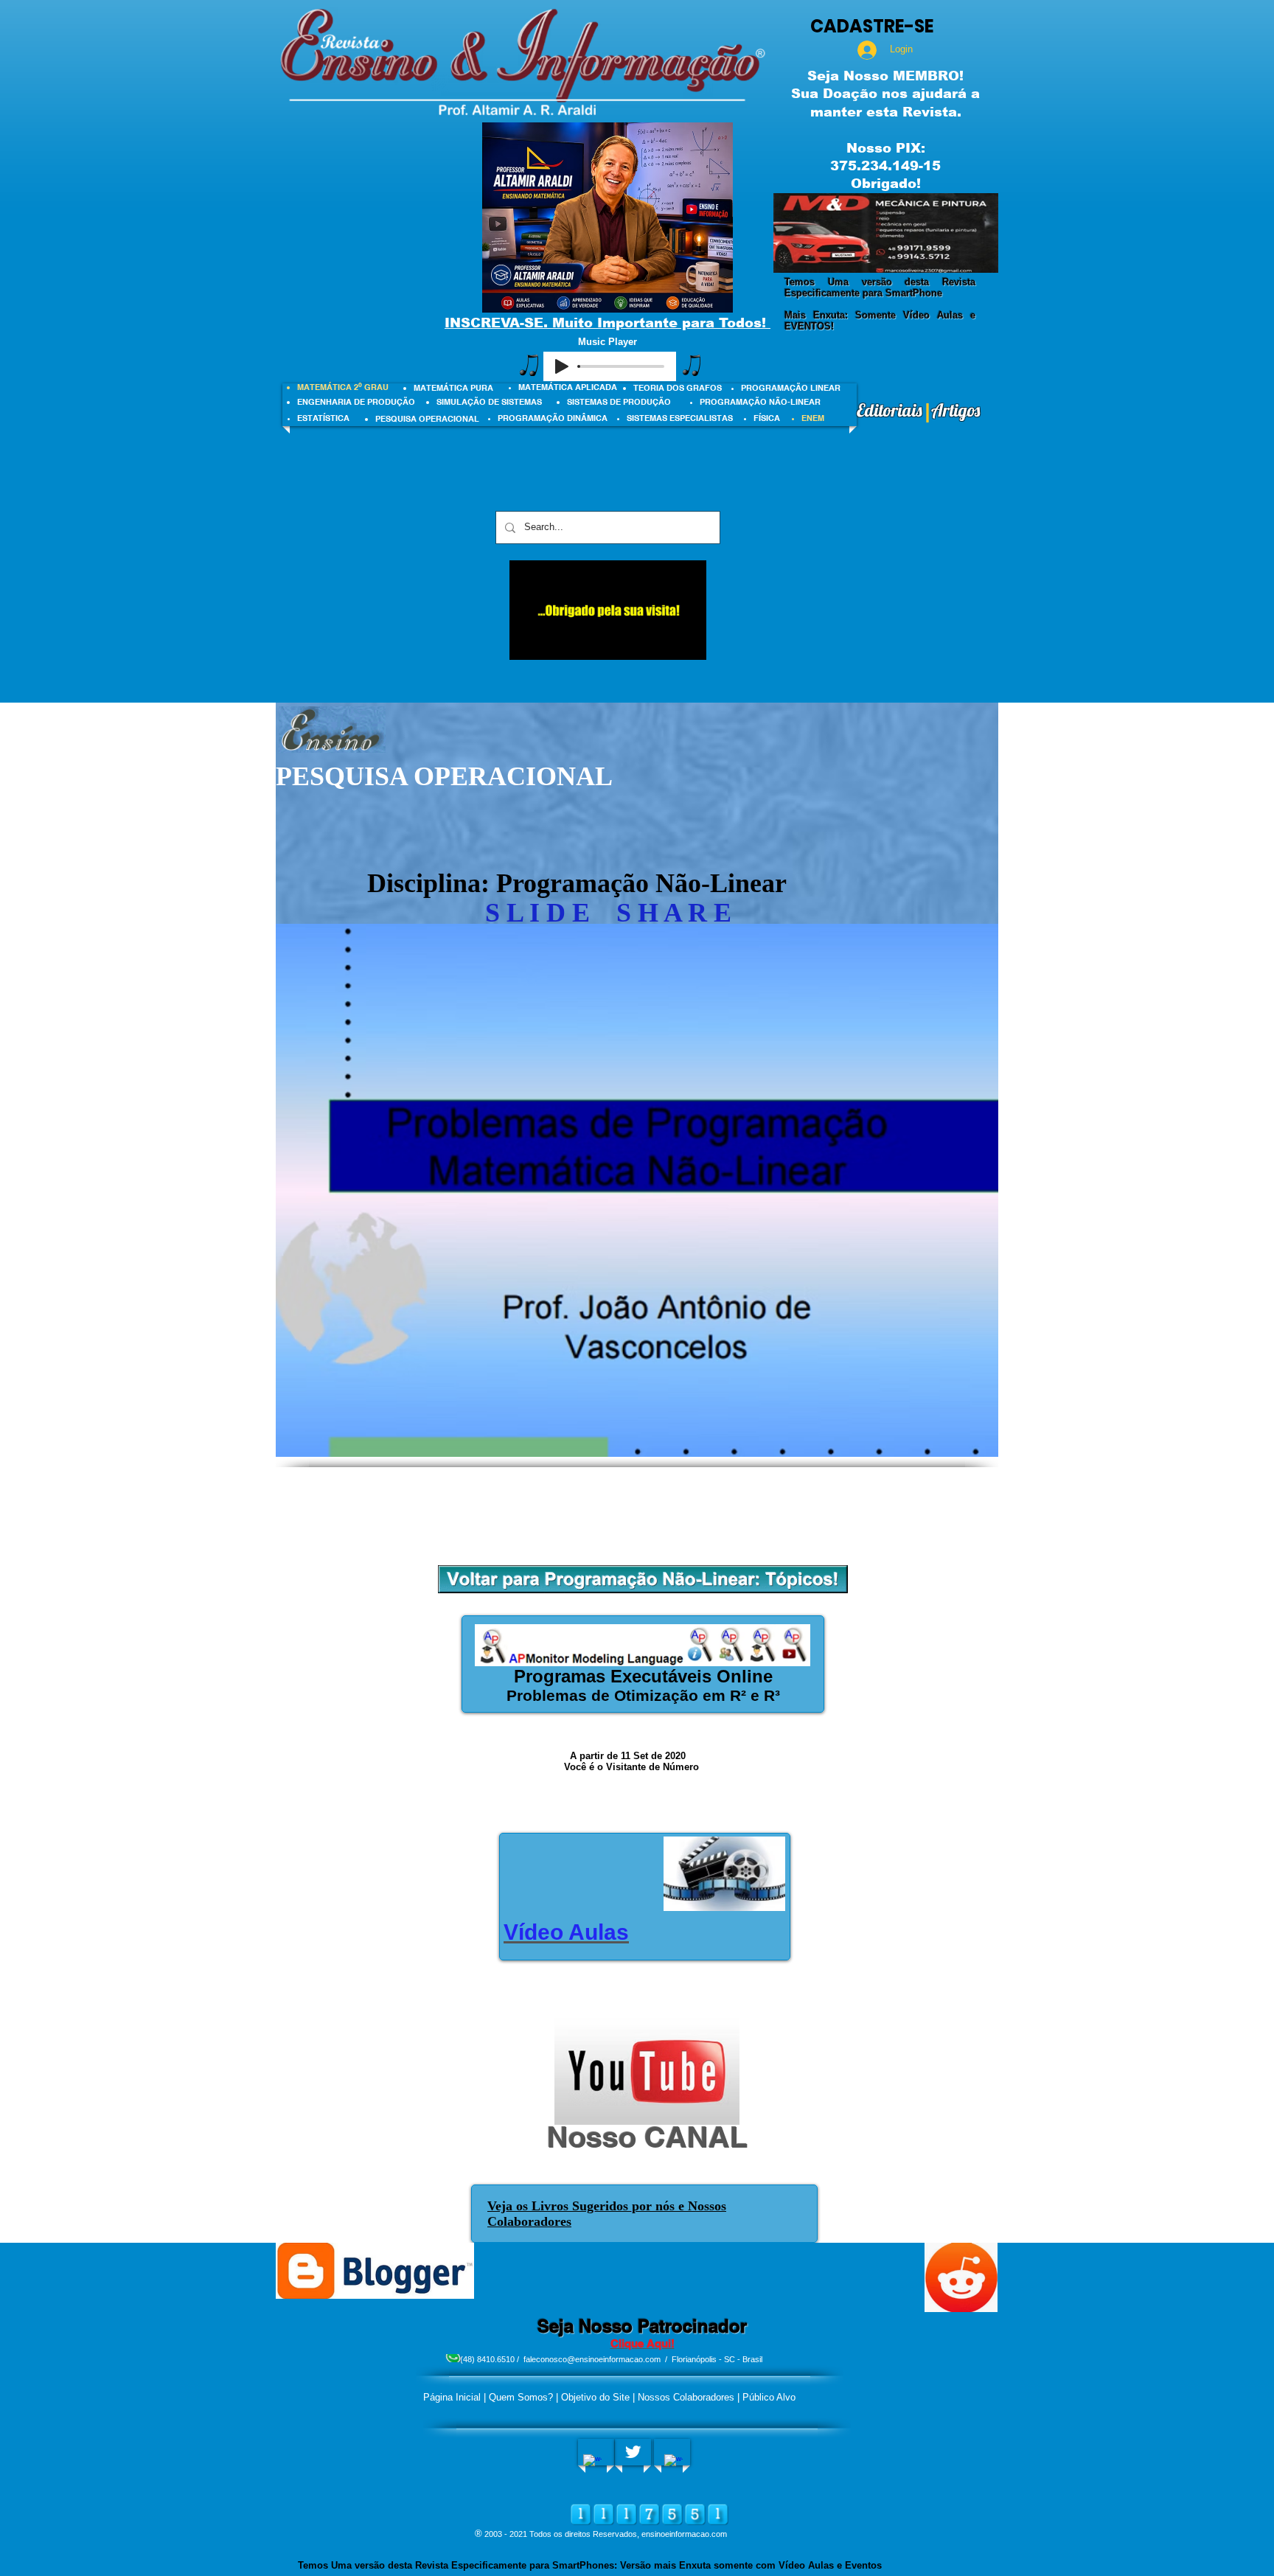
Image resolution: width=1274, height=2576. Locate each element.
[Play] (562, 366)
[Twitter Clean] (633, 2452)
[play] (967, 260)
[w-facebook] (592, 2464)
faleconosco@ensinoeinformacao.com (592, 2359)
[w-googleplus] (673, 2464)
